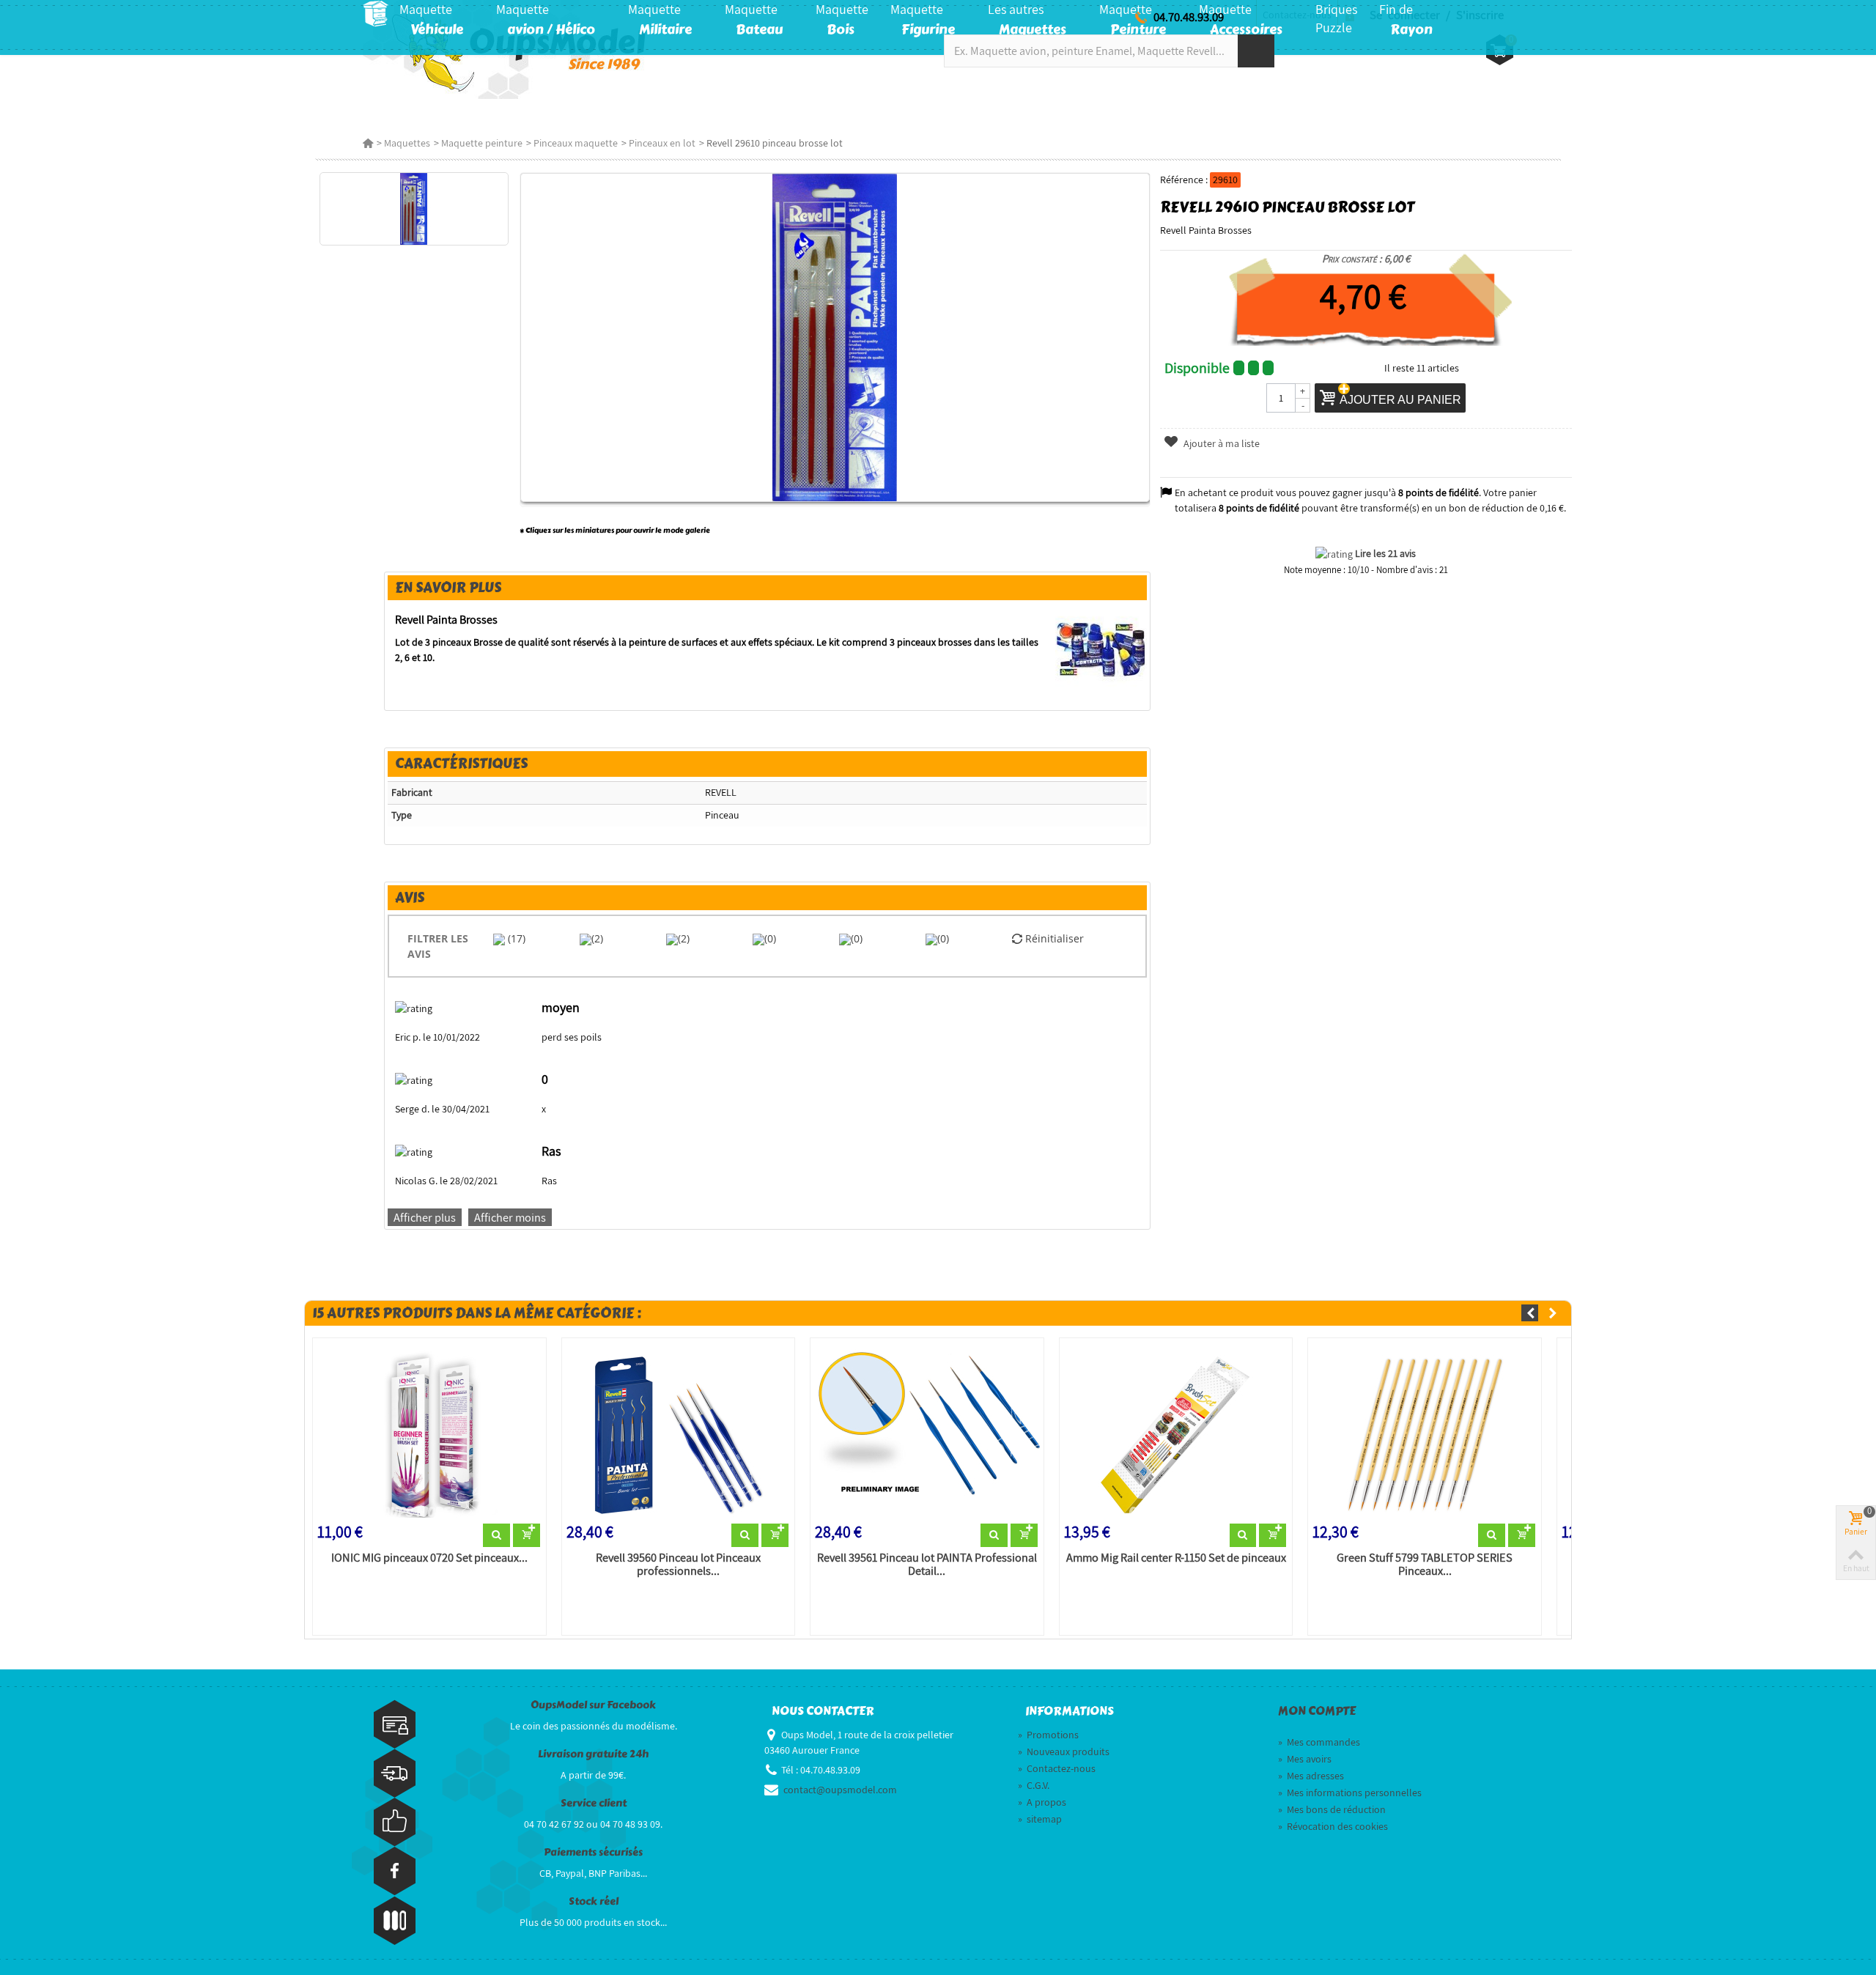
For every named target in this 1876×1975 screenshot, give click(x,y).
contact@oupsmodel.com (840, 1790)
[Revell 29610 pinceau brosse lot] (414, 209)
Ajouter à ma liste (1220, 443)
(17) (515, 938)
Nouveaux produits (1064, 1751)
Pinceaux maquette (576, 143)
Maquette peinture (482, 143)
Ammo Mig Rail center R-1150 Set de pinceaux (1176, 1558)
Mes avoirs (1305, 1759)
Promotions (1048, 1735)
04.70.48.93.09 (1189, 17)
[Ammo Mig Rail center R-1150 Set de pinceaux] (1176, 1433)
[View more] (496, 1535)
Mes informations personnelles (1350, 1793)
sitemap (1040, 1819)
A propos (1042, 1802)
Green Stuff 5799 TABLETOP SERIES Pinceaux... (1425, 1565)
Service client (594, 1803)
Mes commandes (1319, 1742)
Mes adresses (1311, 1776)
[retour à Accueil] (368, 143)
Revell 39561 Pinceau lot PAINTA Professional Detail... (927, 1565)
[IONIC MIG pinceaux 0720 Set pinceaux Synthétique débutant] (429, 1433)
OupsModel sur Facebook (593, 1705)
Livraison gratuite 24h (593, 1754)
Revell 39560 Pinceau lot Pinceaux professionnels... (678, 1565)
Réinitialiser (1053, 938)
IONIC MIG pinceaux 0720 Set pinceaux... (429, 1558)
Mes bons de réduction (1332, 1809)
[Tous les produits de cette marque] (1101, 649)
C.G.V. (1034, 1785)
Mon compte (1317, 1711)
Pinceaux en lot (662, 143)
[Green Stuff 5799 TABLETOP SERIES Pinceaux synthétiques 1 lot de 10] (1425, 1433)
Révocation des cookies (1333, 1826)
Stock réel (594, 1901)
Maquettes (407, 143)
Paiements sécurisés (593, 1852)
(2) (597, 938)
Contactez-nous (1057, 1768)
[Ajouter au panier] (527, 1535)
